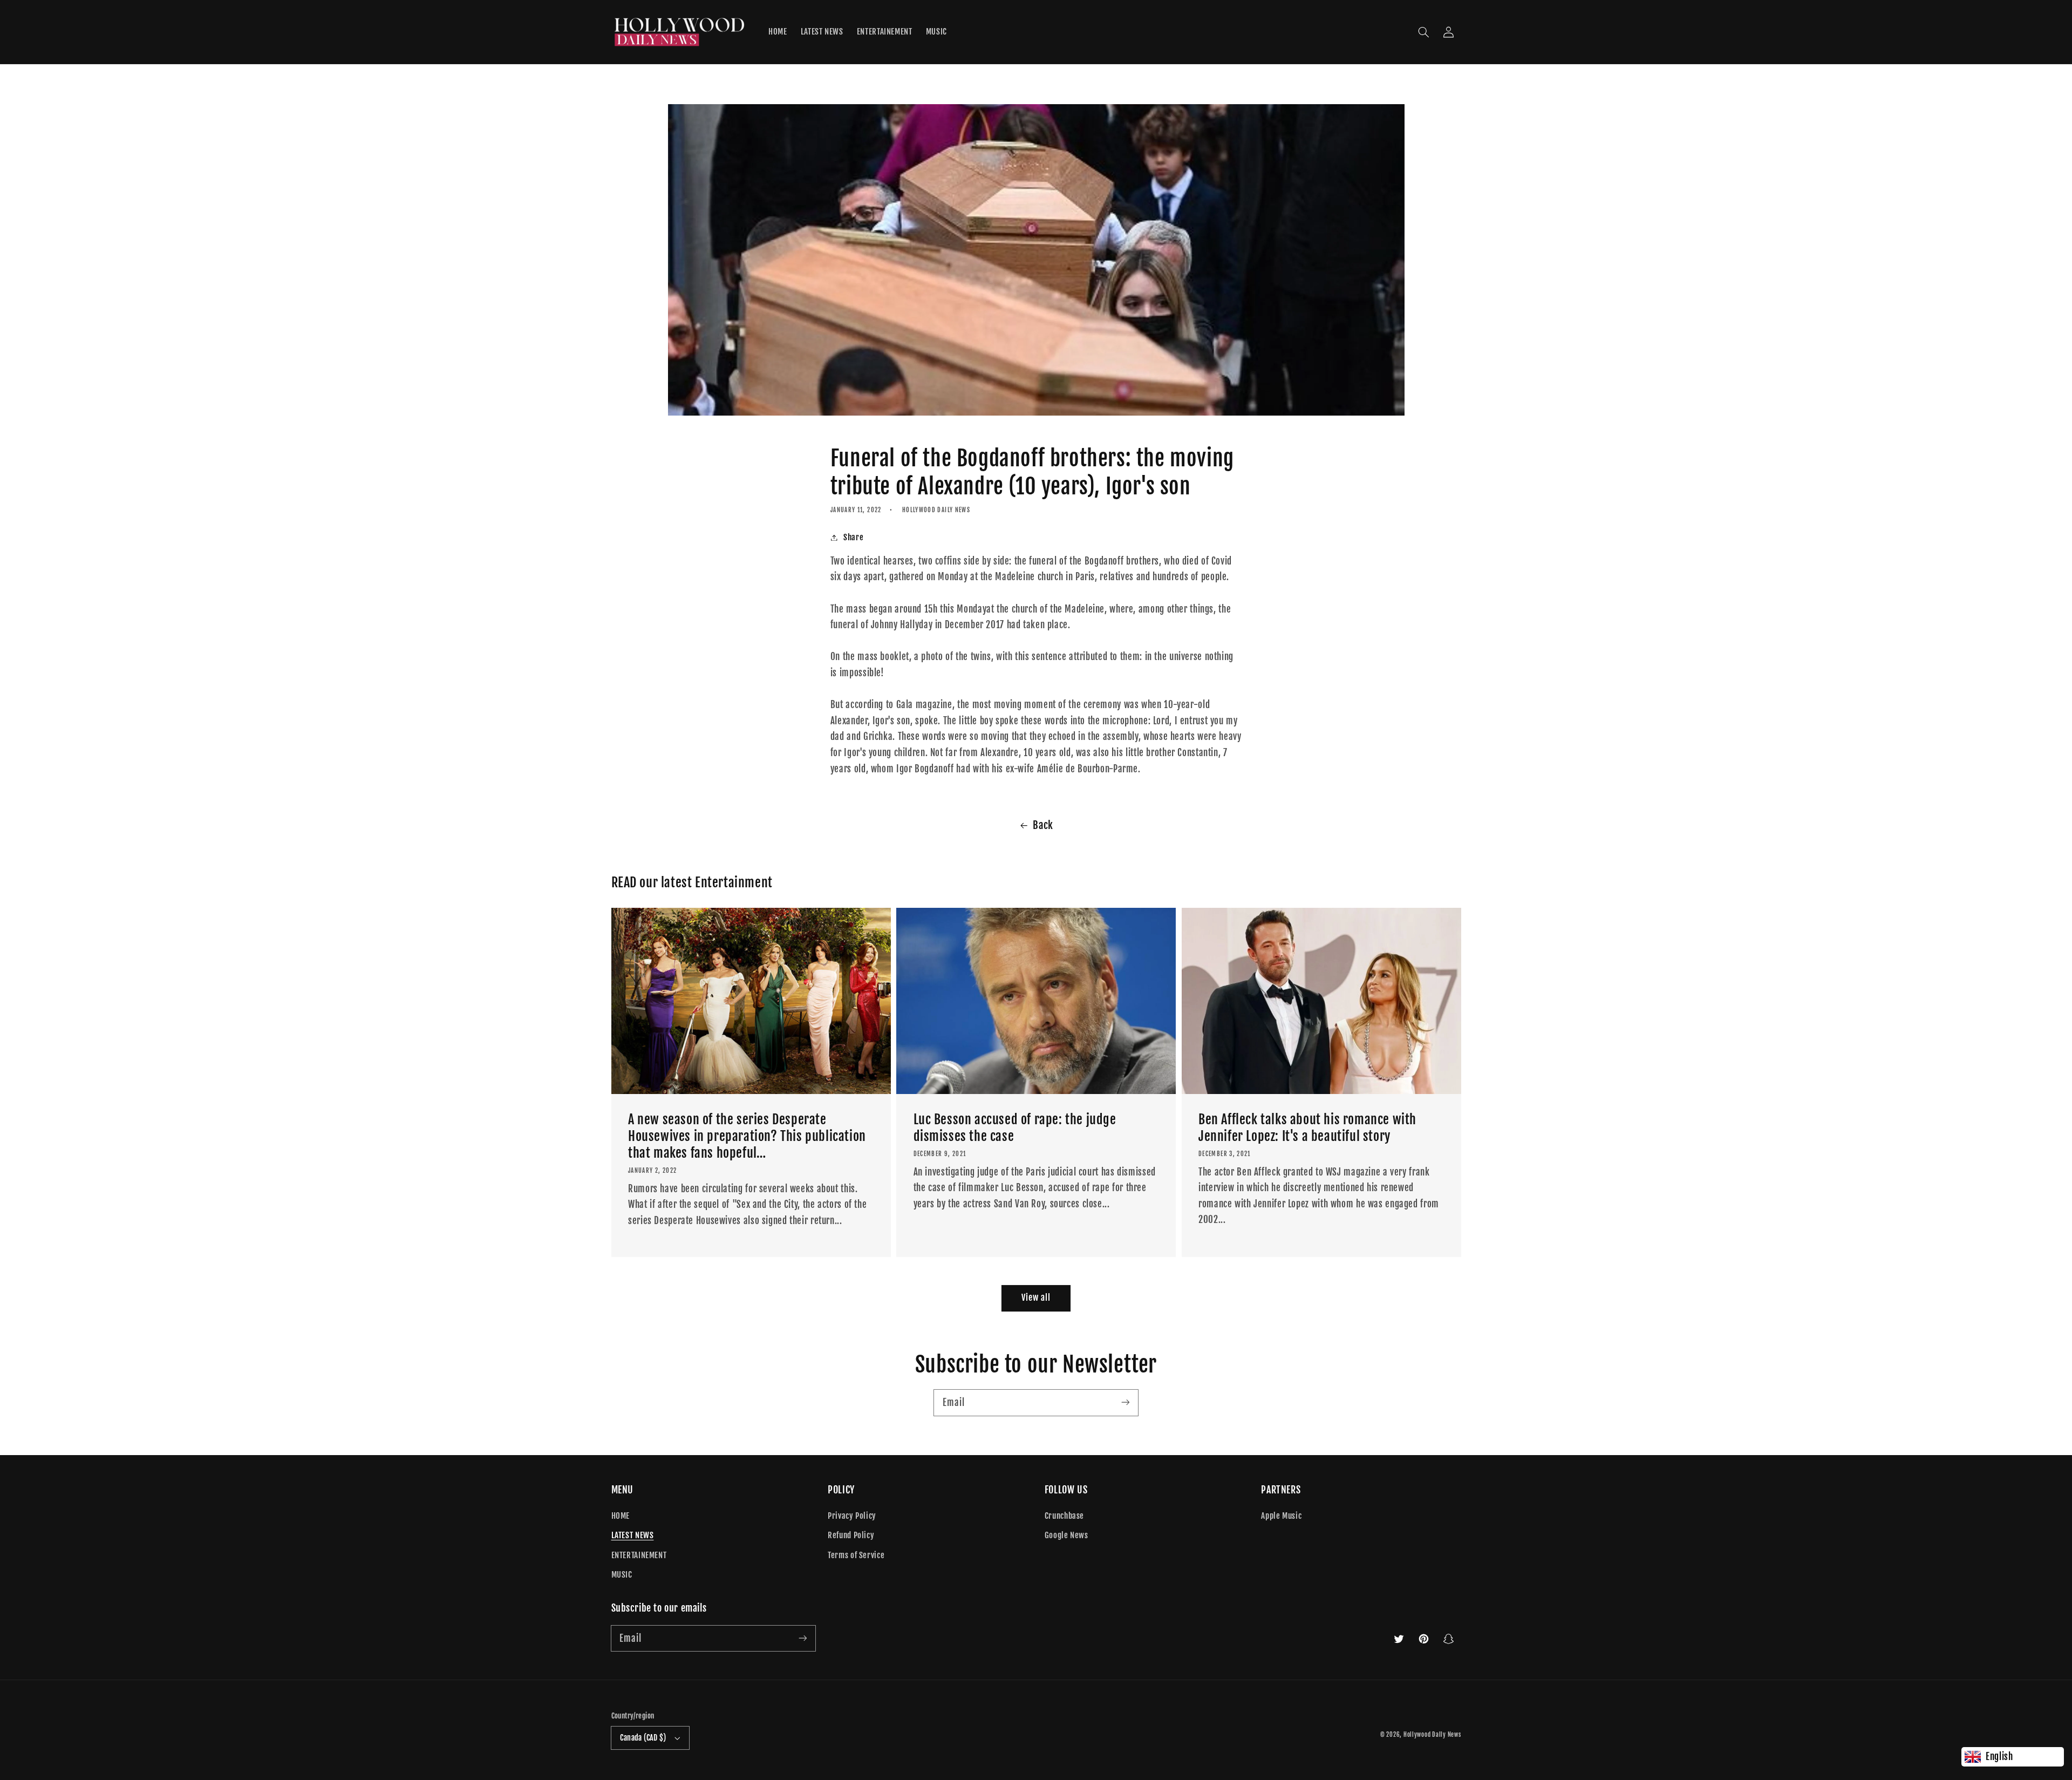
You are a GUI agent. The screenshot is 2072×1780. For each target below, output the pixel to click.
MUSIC (622, 1575)
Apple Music (1281, 1516)
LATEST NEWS (633, 1535)
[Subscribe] (1126, 1402)
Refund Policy (851, 1535)
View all (1036, 1297)
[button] (1423, 32)
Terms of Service (856, 1555)
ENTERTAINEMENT (639, 1555)
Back (1043, 825)
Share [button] (853, 537)
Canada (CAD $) (643, 1738)
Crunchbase (1064, 1516)
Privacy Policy (852, 1516)
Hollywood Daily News (1432, 1735)
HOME (621, 1516)
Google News (1066, 1535)
